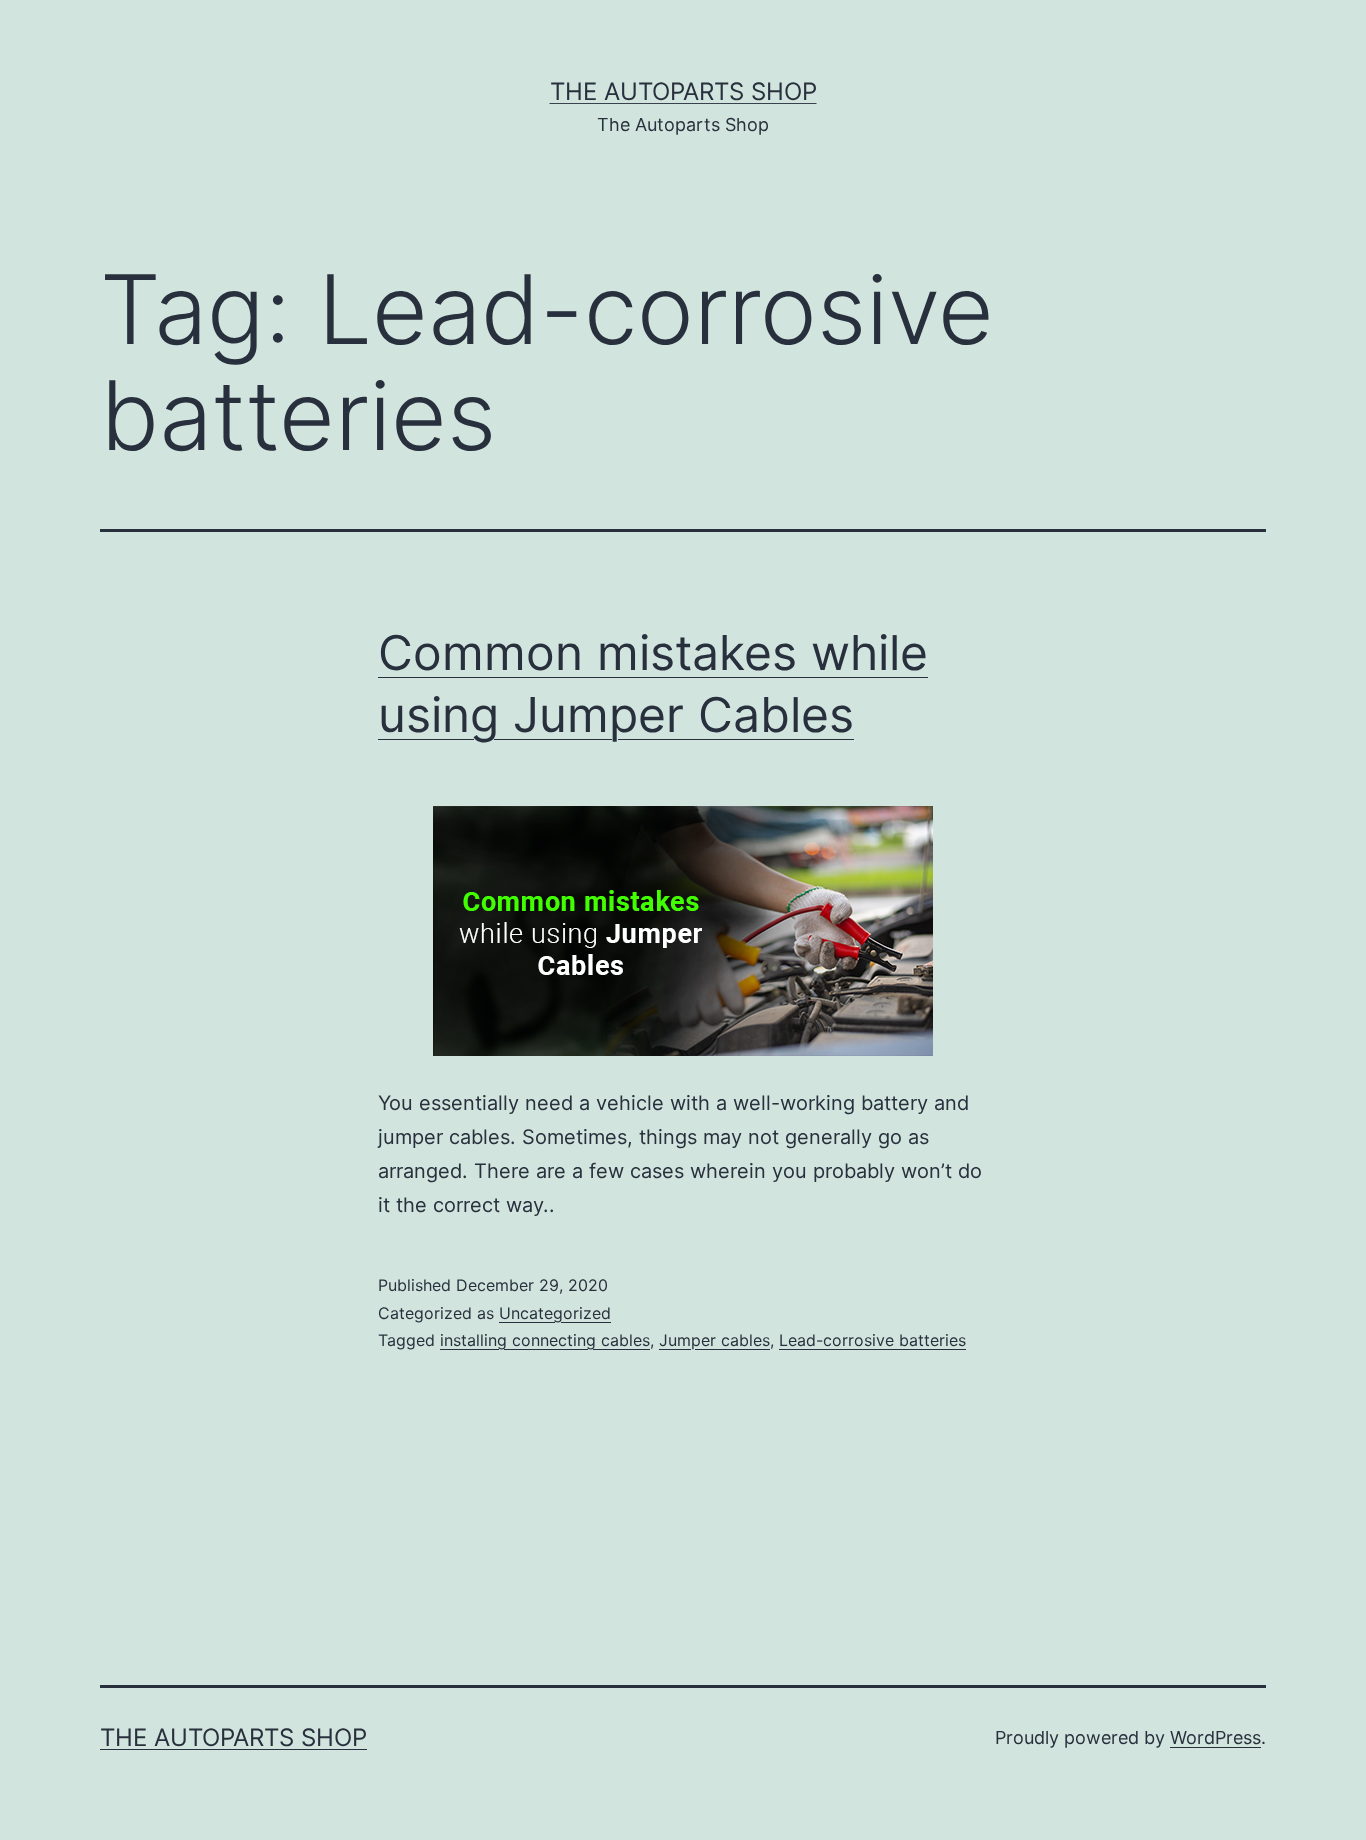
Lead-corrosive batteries (872, 1340)
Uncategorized (555, 1313)
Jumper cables (714, 1340)
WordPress (1215, 1737)
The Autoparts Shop (683, 91)
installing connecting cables (545, 1340)
